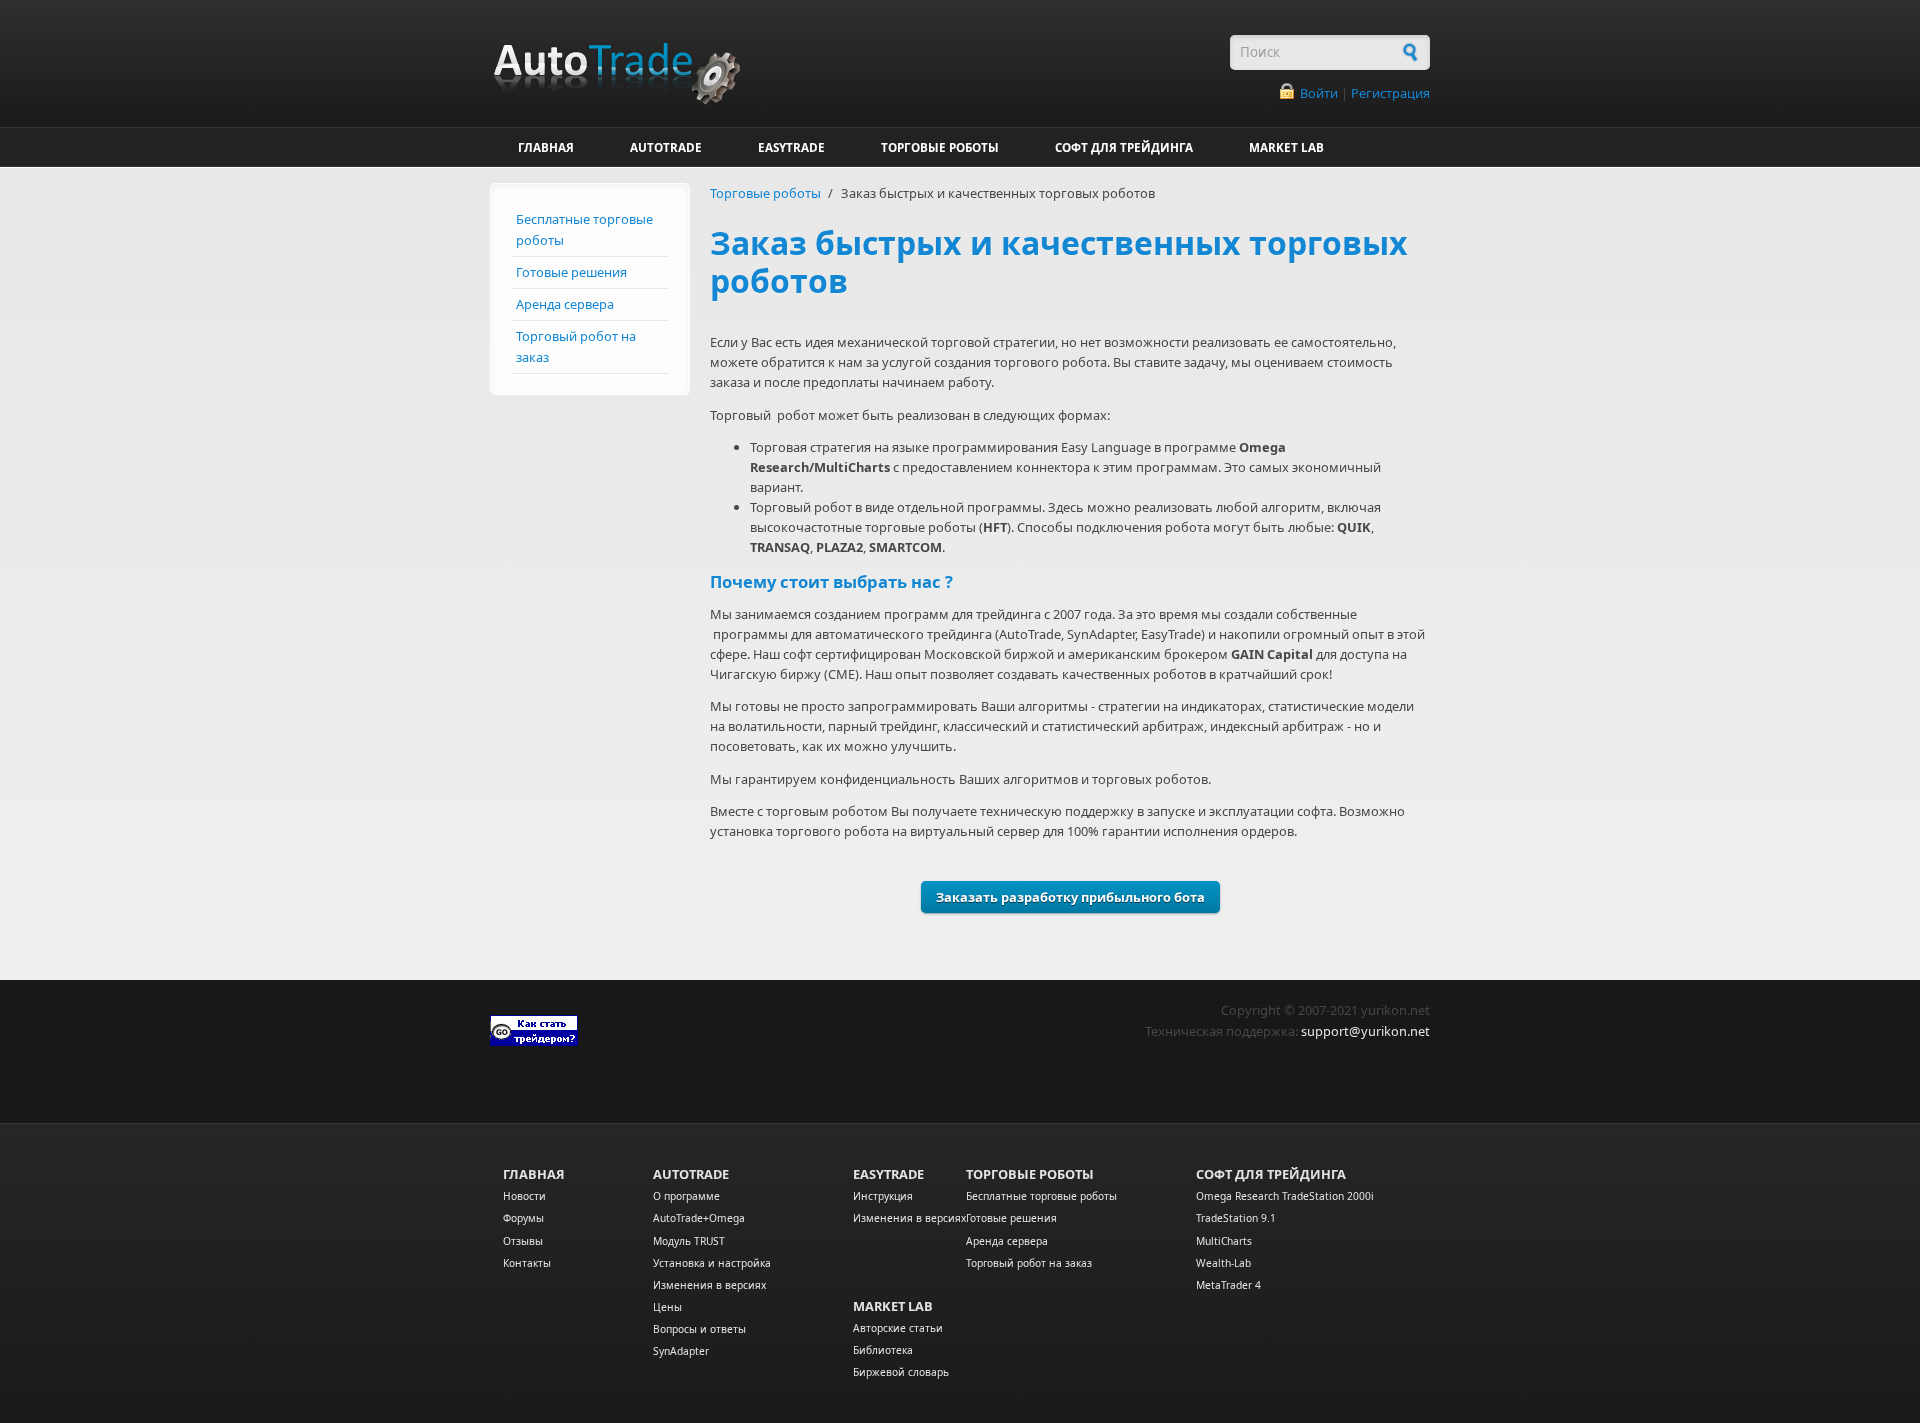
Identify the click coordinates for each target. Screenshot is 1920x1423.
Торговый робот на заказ (576, 346)
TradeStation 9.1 (1236, 1218)
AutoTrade (691, 1174)
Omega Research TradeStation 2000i (1285, 1196)
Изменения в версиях (709, 1285)
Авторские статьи (898, 1328)
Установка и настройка (712, 1263)
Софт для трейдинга (1271, 1174)
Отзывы (523, 1241)
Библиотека (883, 1350)
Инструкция (883, 1196)
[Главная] (850, 62)
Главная (534, 1174)
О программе (686, 1196)
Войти (1319, 93)
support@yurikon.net (1365, 1031)
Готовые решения (571, 272)
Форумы (523, 1218)
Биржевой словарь (901, 1372)
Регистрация (1390, 93)
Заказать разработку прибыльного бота (1070, 897)
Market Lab (893, 1306)
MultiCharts (1224, 1241)
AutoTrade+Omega (699, 1218)
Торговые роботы (765, 193)
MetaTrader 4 (1228, 1285)
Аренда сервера (565, 304)
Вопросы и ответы (699, 1329)
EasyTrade (888, 1174)
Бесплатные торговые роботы (584, 229)
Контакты (527, 1263)
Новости (524, 1196)
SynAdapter (681, 1351)
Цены (667, 1307)
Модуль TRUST (689, 1241)
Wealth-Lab (1223, 1263)
